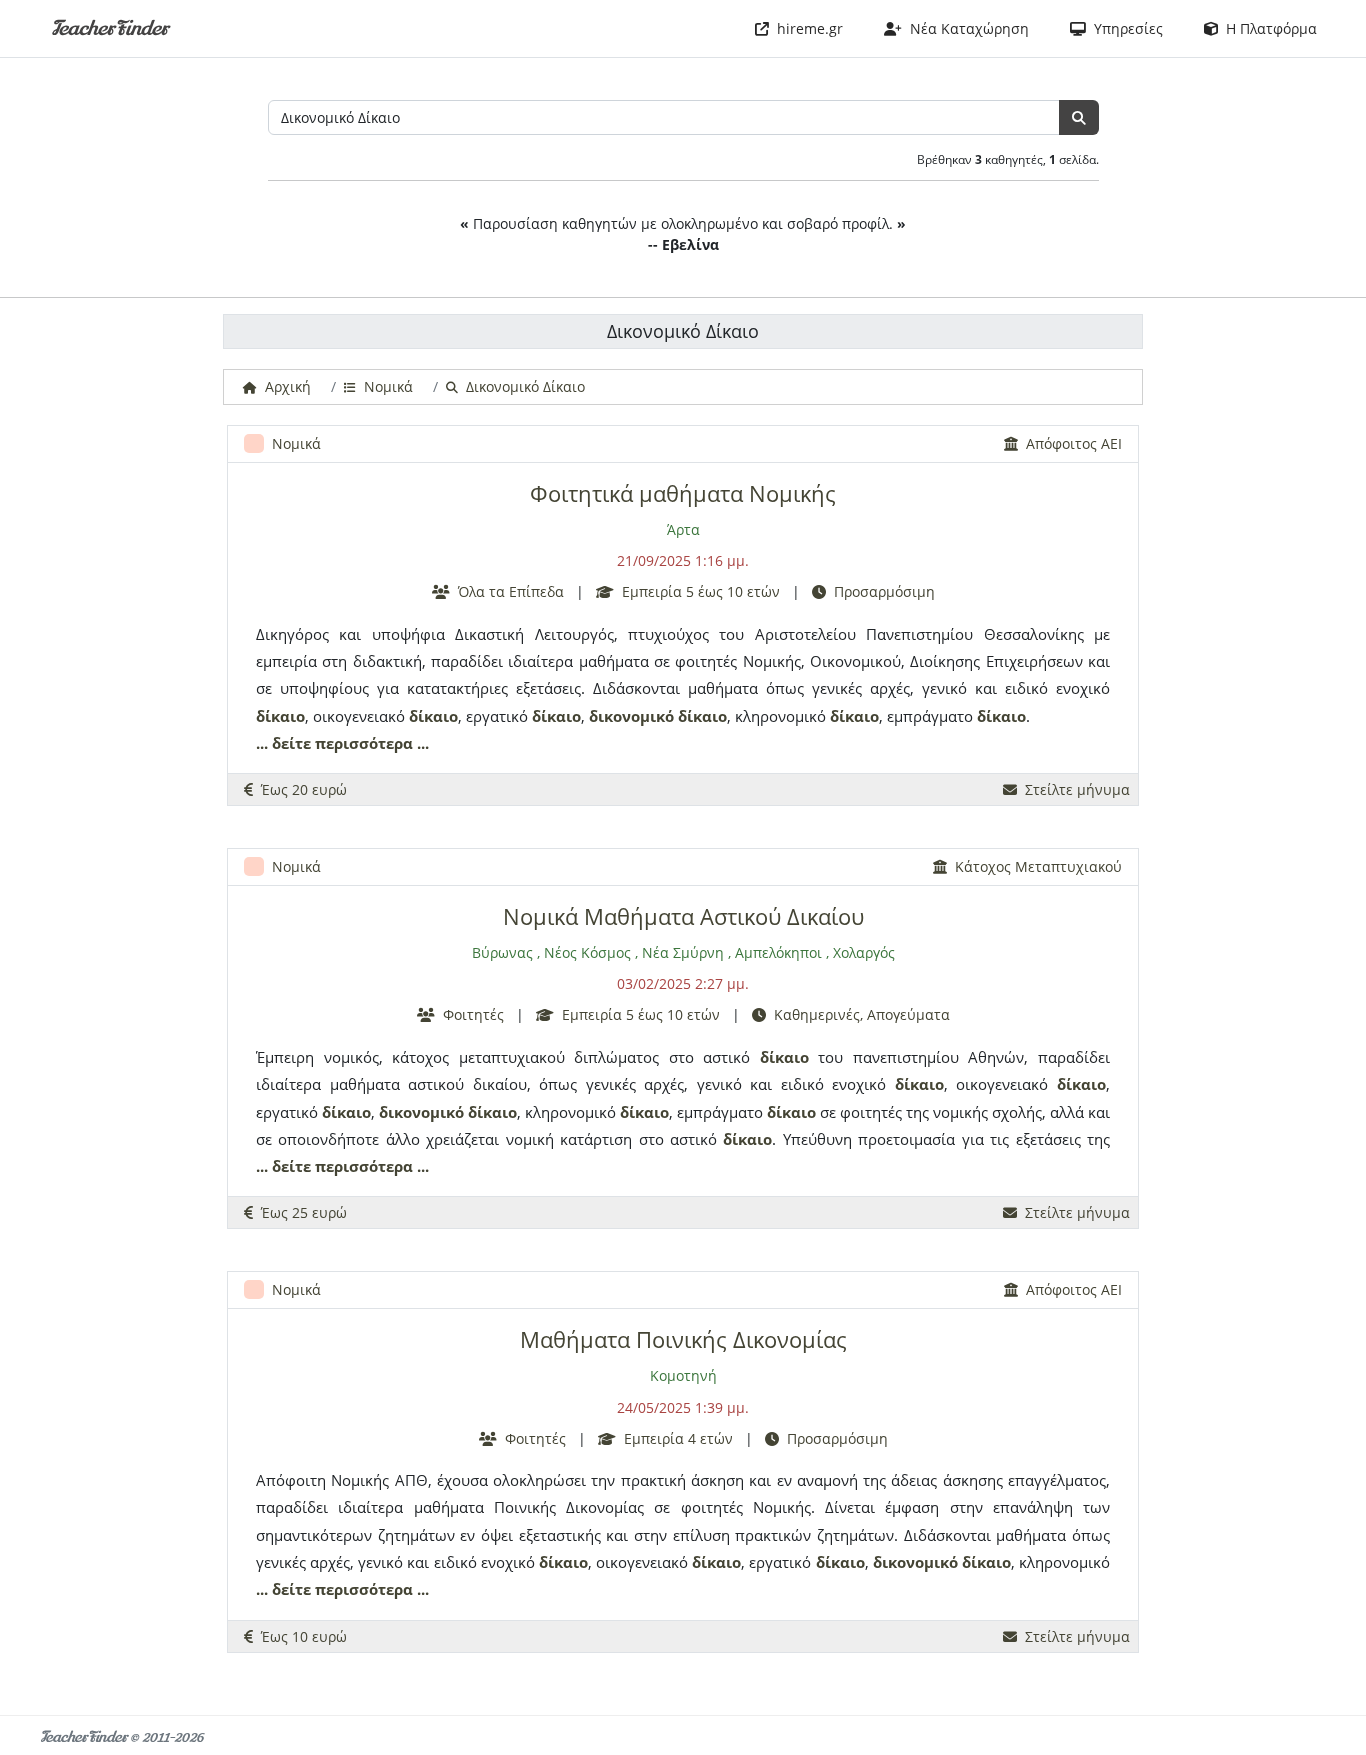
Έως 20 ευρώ (300, 789)
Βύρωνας (502, 952)
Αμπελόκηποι (778, 952)
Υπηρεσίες (1124, 28)
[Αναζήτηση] (1079, 117)
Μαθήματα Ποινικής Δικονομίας (683, 1339)
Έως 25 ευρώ (300, 1212)
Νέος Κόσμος (587, 952)
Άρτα (683, 529)
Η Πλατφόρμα (1267, 28)
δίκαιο (280, 716)
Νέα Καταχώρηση (965, 28)
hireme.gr (806, 28)
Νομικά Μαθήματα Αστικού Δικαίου (683, 916)
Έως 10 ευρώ (300, 1636)
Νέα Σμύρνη (683, 952)
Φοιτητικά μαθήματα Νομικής (683, 493)
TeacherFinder (109, 28)
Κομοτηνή (683, 1375)
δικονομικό (631, 716)
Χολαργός (864, 952)
